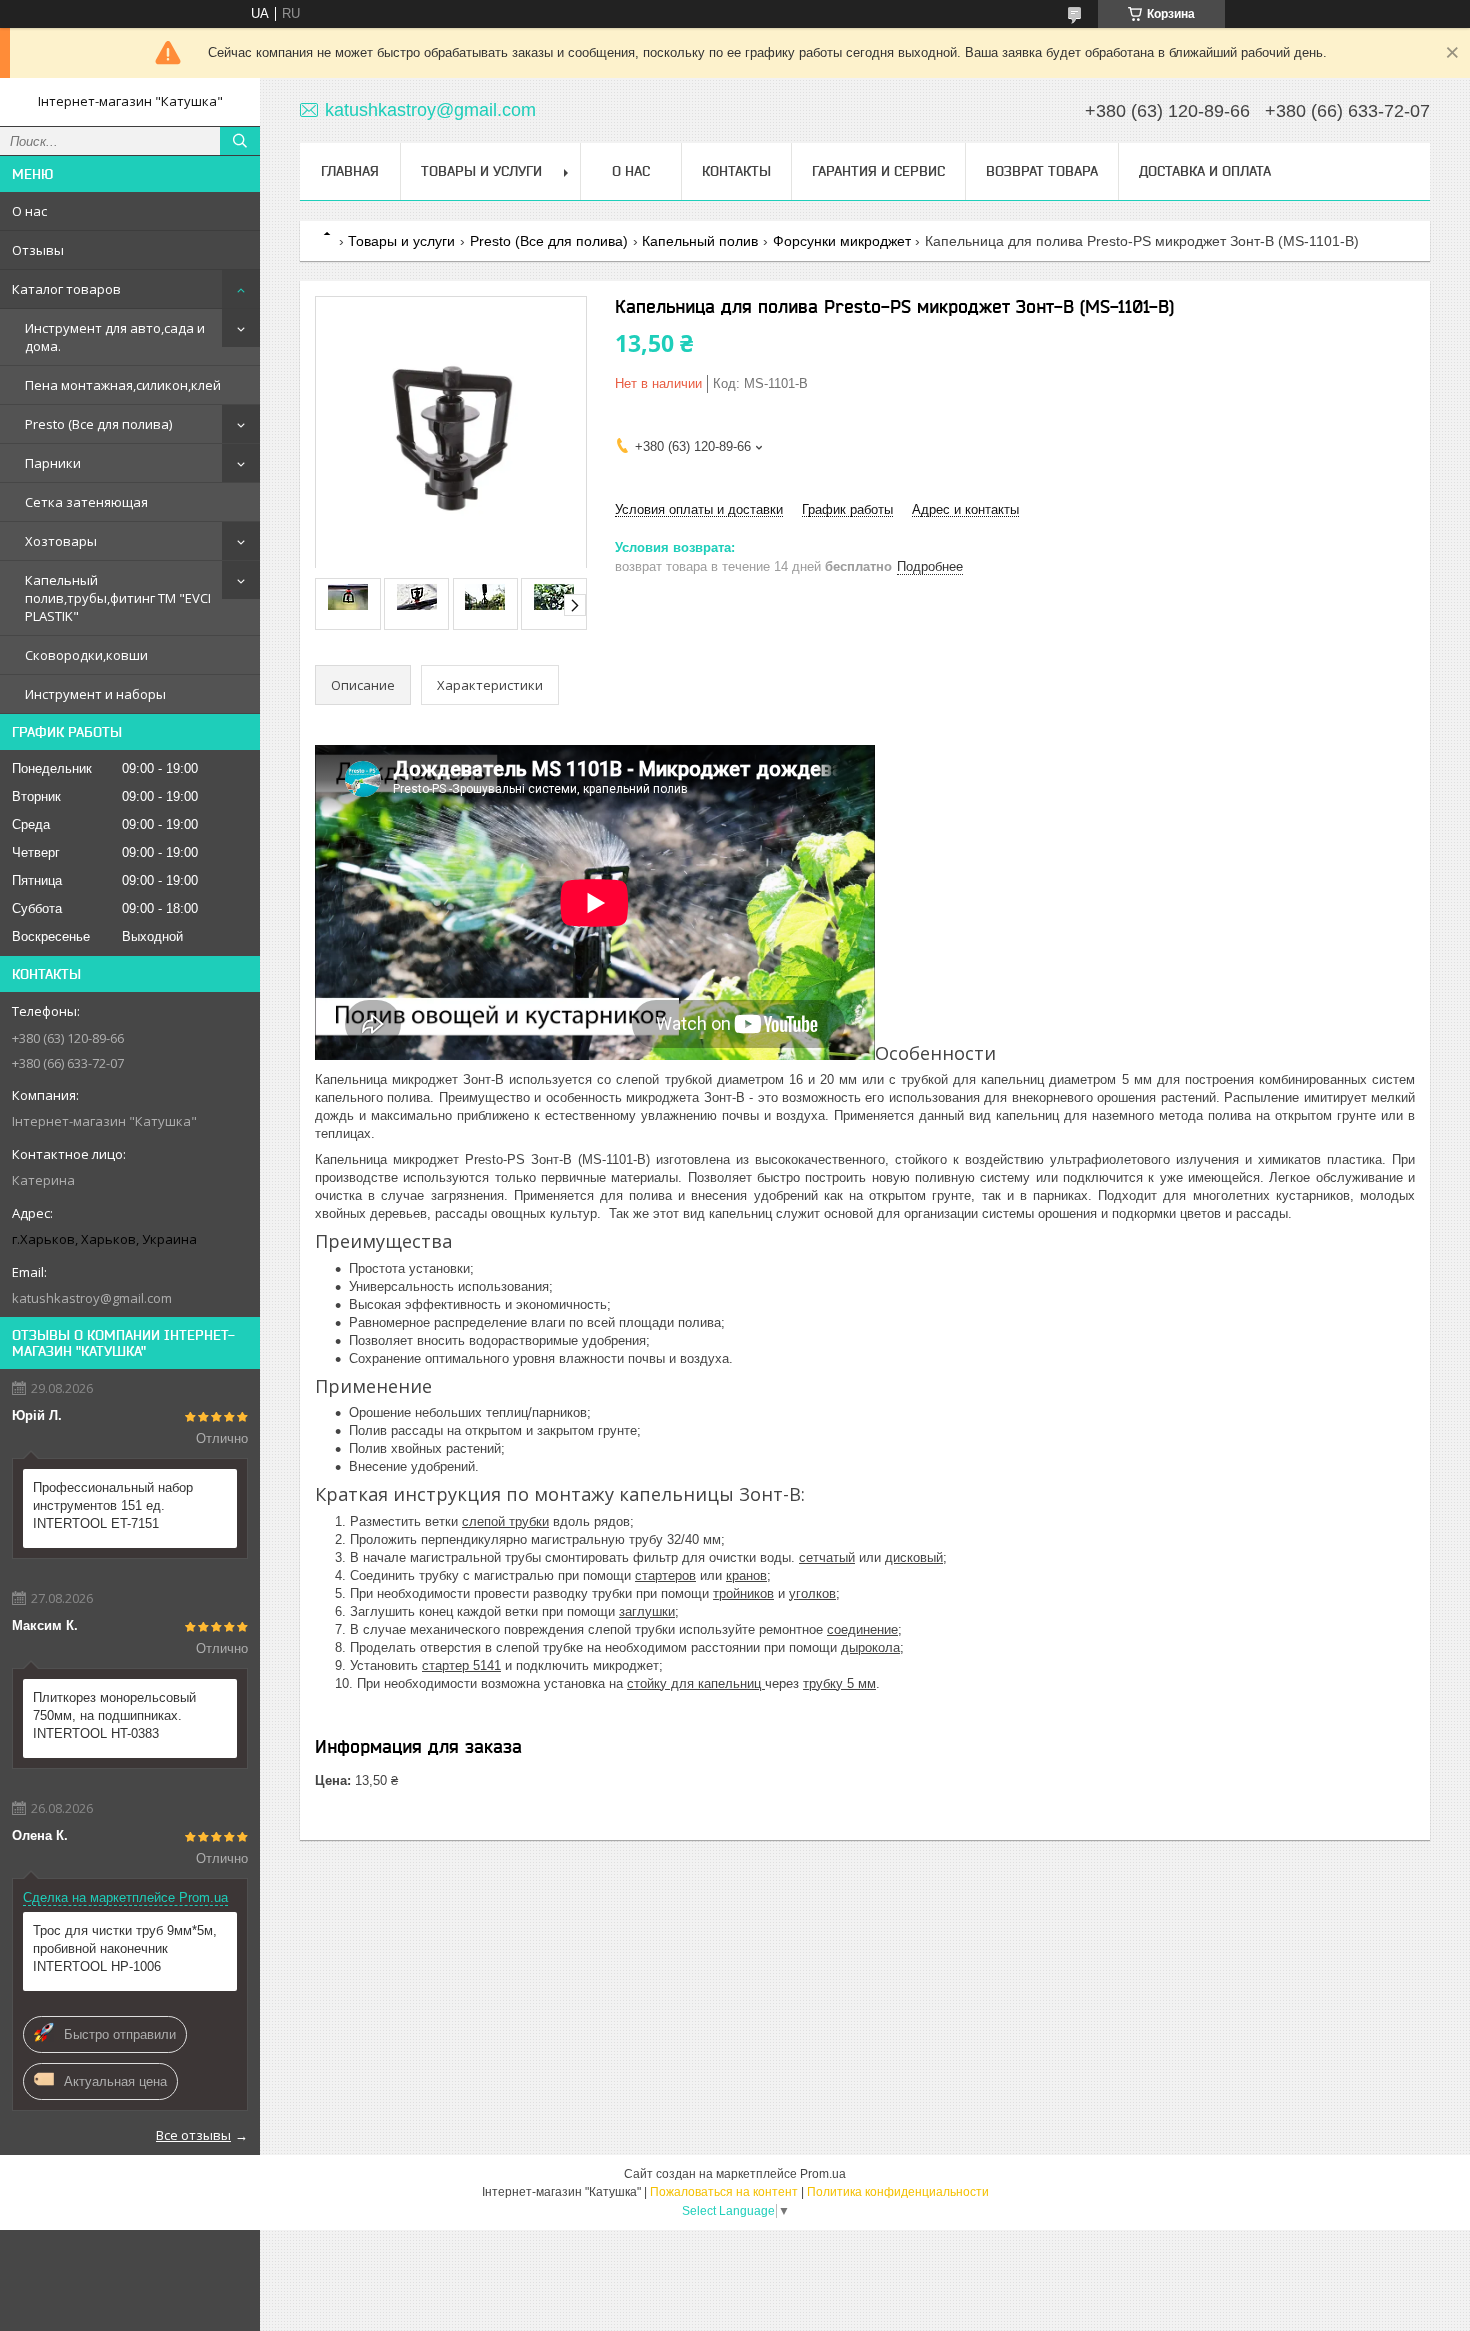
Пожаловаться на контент (724, 2192)
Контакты (736, 171)
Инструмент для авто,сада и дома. (115, 337)
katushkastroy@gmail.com (92, 1298)
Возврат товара (1042, 171)
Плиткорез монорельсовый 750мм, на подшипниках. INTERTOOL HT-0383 (114, 1715)
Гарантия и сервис (878, 171)
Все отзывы (193, 2135)
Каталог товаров (66, 289)
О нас (29, 211)
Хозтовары (61, 541)
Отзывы (38, 250)
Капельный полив (700, 241)
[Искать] (240, 141)
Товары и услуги (481, 171)
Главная (350, 171)
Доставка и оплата (1205, 171)
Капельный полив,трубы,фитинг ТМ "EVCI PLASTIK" (118, 598)
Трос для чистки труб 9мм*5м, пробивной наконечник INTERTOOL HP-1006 (125, 1948)
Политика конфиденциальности (898, 2192)
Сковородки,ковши (86, 655)
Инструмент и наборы (95, 694)
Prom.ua (823, 2174)
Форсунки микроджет (842, 241)
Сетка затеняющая (86, 502)
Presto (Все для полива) (98, 424)
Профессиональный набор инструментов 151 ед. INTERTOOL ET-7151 (113, 1505)
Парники (53, 463)
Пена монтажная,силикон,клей (123, 385)
